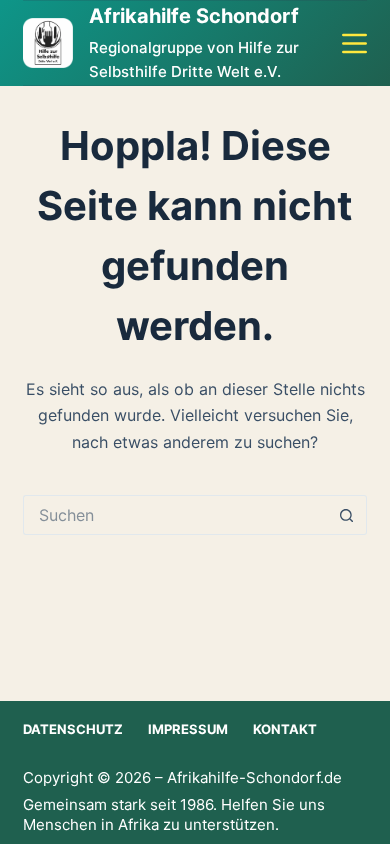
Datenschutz (73, 729)
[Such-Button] (347, 515)
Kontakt (285, 729)
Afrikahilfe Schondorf (194, 16)
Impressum (188, 729)
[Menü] (354, 43)
